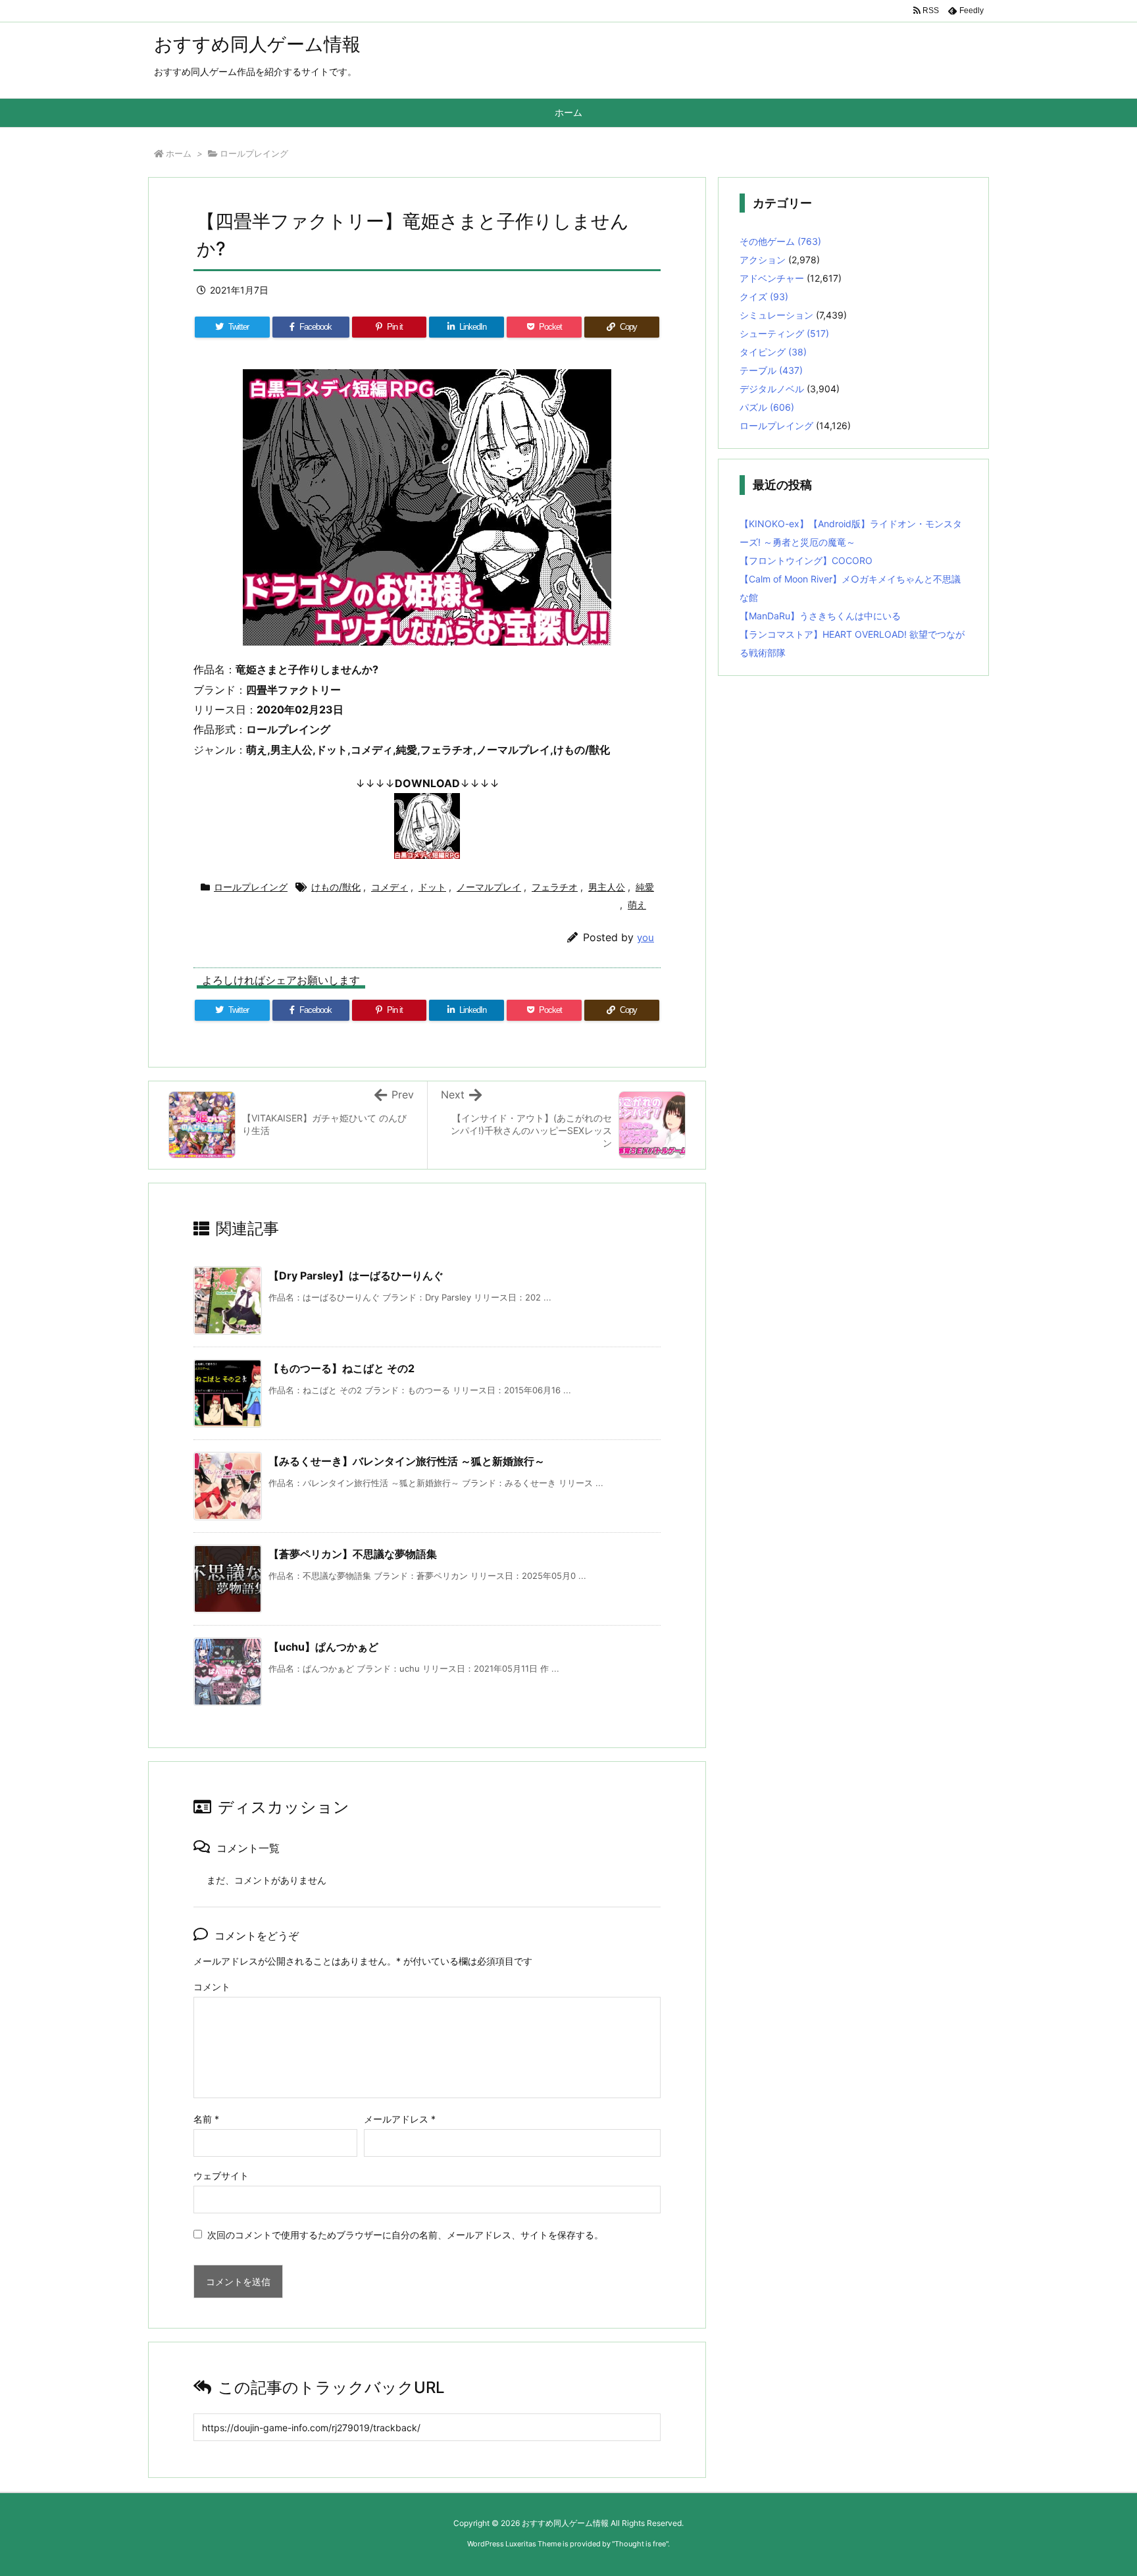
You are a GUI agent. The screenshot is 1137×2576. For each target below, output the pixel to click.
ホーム (179, 153)
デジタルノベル (772, 389)
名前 (206, 2119)
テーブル (771, 370)
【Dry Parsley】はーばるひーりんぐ (356, 1275)
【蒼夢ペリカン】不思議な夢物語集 (353, 1554)
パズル (767, 407)
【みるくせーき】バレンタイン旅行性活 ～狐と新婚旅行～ (407, 1461)
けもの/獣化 (336, 887)
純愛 (645, 887)
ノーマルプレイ (489, 887)
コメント (212, 1987)
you (645, 938)
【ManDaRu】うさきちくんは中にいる (820, 616)
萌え (637, 905)
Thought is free (640, 2544)
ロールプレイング (254, 153)
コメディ (390, 887)
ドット (432, 887)
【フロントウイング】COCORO (806, 560)
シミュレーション (776, 315)
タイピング (773, 352)
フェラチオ (555, 887)
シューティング (784, 333)
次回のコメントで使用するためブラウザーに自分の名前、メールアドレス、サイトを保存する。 (405, 2235)
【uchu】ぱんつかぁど (323, 1647)
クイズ (764, 296)
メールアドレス (400, 2119)
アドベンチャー (772, 278)
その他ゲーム (780, 241)
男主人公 (607, 887)
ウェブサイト (221, 2176)
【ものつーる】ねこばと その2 (341, 1368)
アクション (763, 260)
